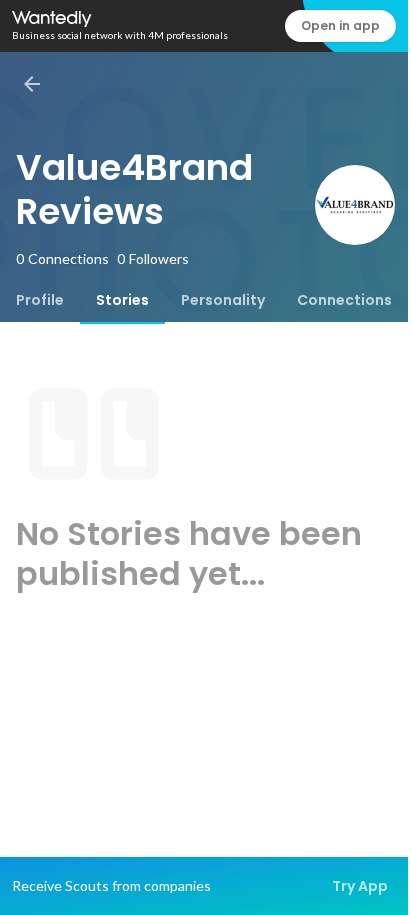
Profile (40, 300)
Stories (122, 300)
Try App (360, 886)
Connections (344, 300)
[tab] (40, 300)
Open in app (340, 25)
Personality (223, 300)
